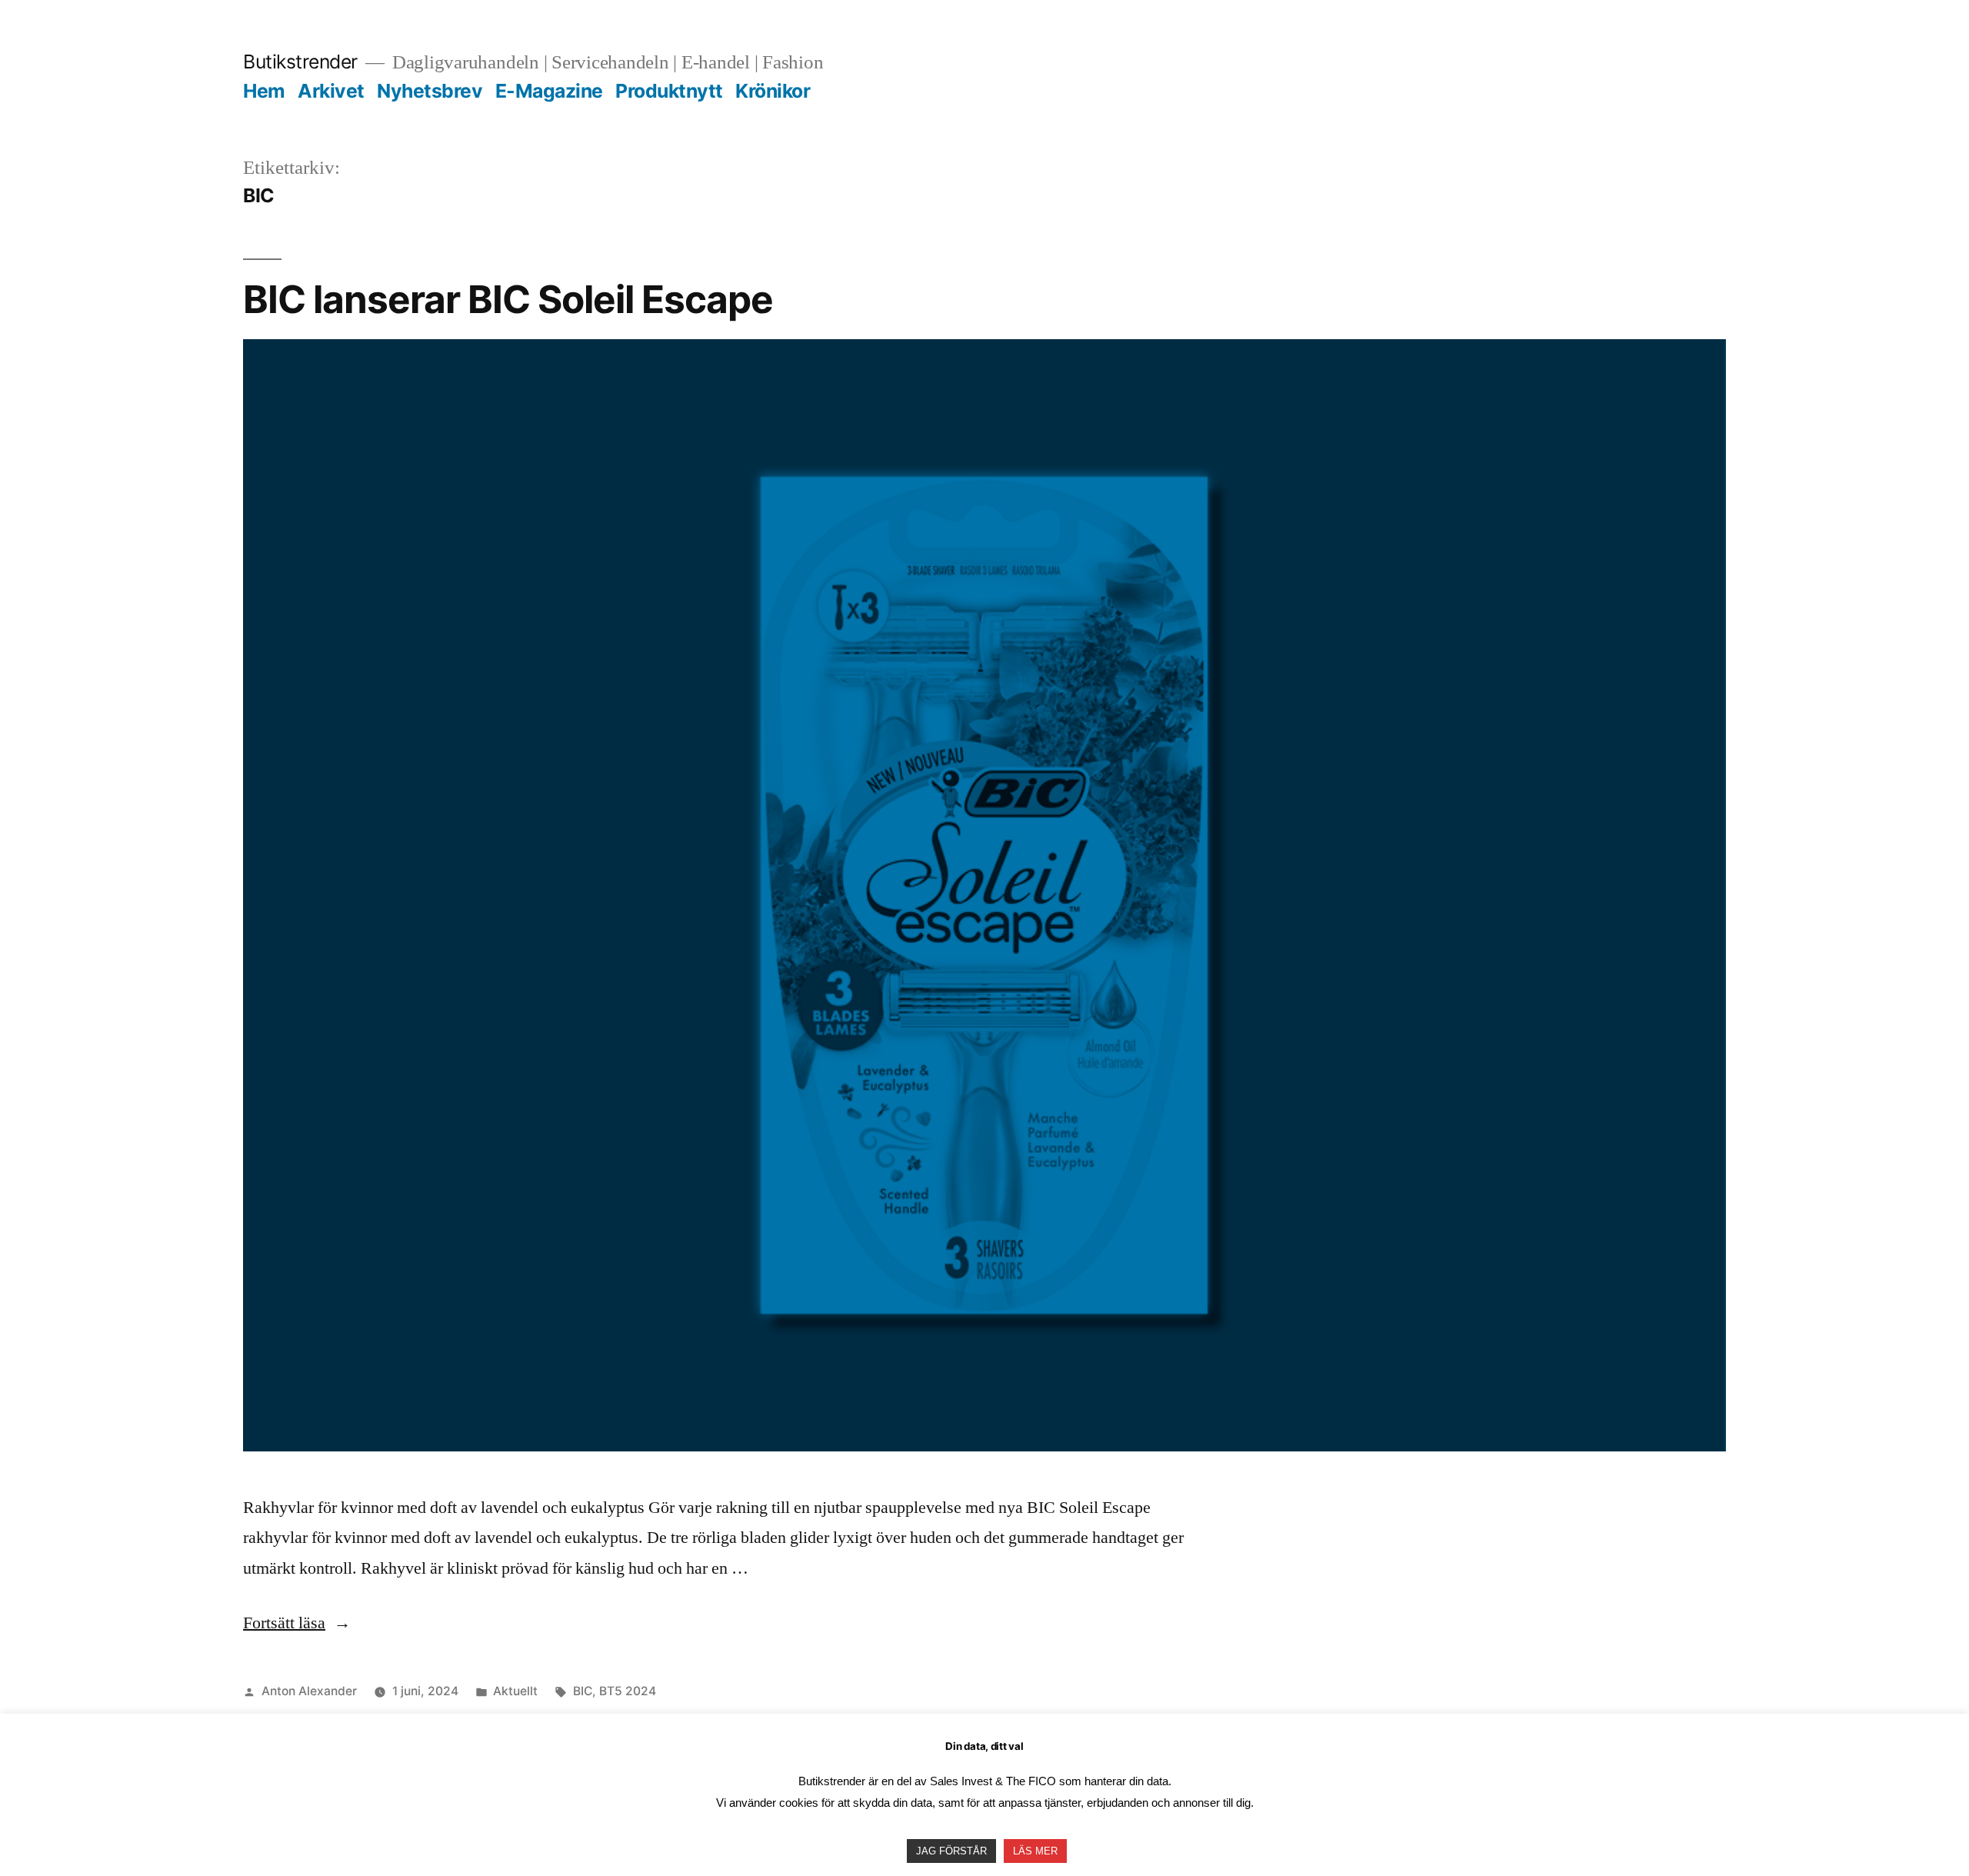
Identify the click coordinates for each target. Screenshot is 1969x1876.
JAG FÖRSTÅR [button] (951, 1851)
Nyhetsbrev (430, 91)
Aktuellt (515, 1691)
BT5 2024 (628, 1691)
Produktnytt (669, 91)
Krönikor (773, 91)
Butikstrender (300, 62)
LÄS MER (1035, 1851)
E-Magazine (549, 91)
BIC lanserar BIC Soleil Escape (512, 299)
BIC (583, 1691)
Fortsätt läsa (297, 1623)
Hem (264, 91)
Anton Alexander (309, 1691)
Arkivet (331, 91)
